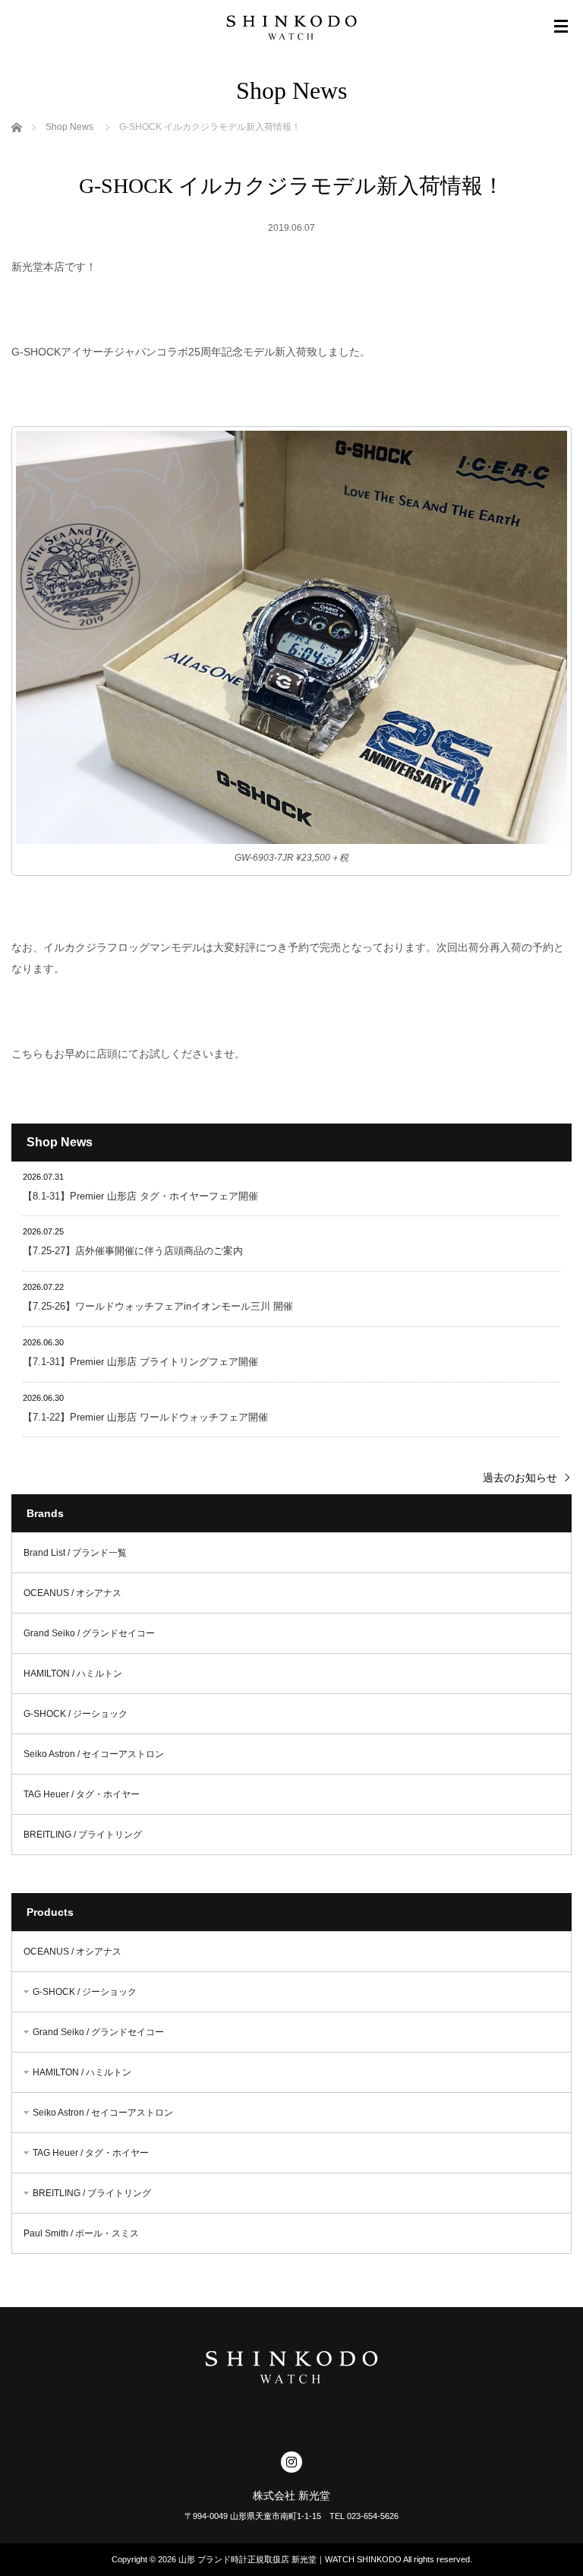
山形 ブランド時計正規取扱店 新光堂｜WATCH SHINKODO (290, 2559)
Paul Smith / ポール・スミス (81, 2233)
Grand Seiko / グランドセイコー (89, 1633)
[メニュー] (561, 27)
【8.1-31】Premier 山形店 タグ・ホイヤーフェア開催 (140, 1196)
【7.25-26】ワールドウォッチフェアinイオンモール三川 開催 (158, 1306)
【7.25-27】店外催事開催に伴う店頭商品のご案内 (133, 1251)
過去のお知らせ (520, 1478)
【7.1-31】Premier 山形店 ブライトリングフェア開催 (140, 1362)
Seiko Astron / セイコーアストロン (94, 1754)
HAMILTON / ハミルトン (73, 1674)
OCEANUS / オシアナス (72, 1593)
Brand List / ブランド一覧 (75, 1553)
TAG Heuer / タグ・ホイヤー (82, 1794)
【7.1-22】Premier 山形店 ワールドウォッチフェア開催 (145, 1417)
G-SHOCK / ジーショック (76, 1714)
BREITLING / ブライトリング (83, 1835)
